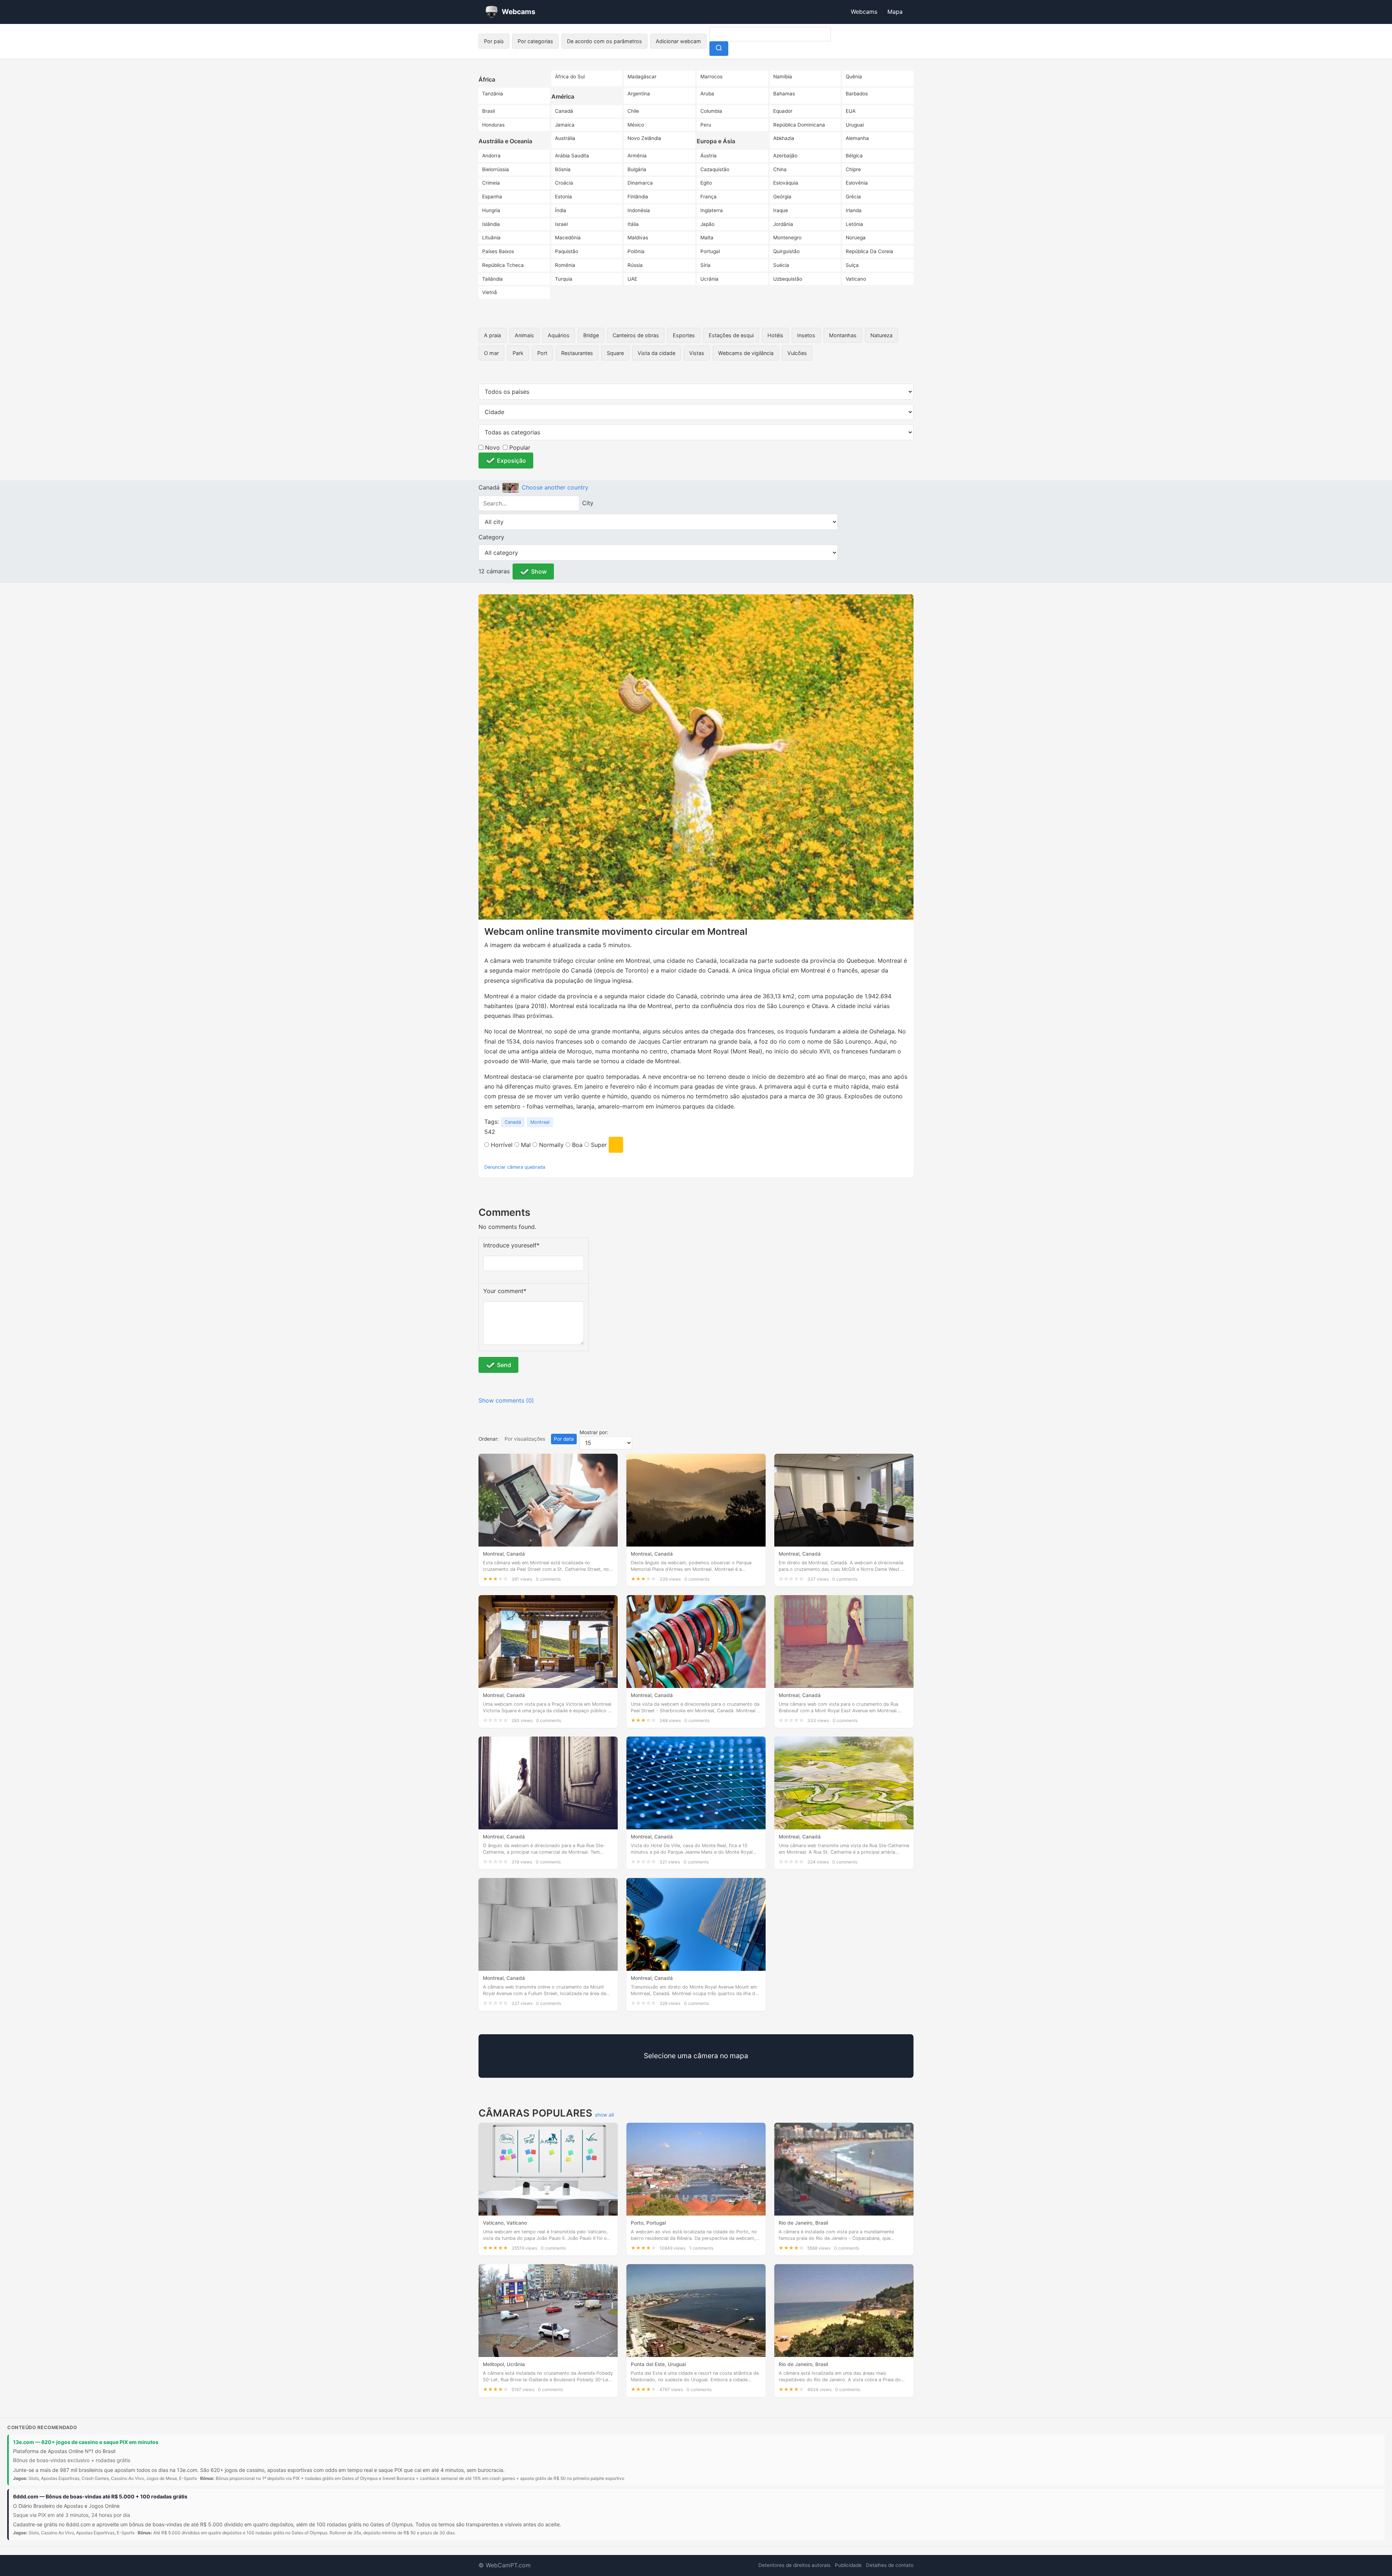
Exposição (511, 461)
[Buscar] (719, 49)
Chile (633, 111)
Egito (706, 183)
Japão (707, 224)
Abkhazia (784, 138)
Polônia (636, 251)
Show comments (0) (506, 1400)
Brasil (488, 111)
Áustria (709, 156)
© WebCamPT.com (505, 2565)
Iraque (781, 210)
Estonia (564, 197)
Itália (633, 224)
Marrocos (711, 77)
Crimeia (491, 183)
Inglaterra (712, 210)
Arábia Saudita (572, 156)
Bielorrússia (496, 169)
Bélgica (854, 156)
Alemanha (857, 138)
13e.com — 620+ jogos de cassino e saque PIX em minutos (86, 2442)
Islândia (491, 224)
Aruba (707, 94)
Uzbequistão (788, 279)
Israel (561, 224)
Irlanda (854, 210)
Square (615, 353)
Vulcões (797, 353)
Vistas (697, 353)
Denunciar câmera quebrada (515, 1167)
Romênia (565, 265)
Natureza (881, 335)
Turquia (564, 279)
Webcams (864, 12)
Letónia (854, 224)
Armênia (637, 156)
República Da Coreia (869, 251)
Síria (705, 265)
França (709, 197)
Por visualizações (525, 1439)
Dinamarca (640, 183)
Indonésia (639, 210)
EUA (851, 111)
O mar (491, 353)
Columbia (711, 111)
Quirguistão (786, 251)
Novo (492, 447)
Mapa (895, 12)
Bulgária (637, 169)
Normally (550, 1145)
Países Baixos (498, 251)
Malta (707, 238)
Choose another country (555, 487)
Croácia (564, 183)
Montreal (540, 1122)
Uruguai (855, 125)
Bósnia (563, 169)
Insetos (806, 335)
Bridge (591, 335)
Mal (525, 1145)
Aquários (559, 335)
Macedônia (568, 238)
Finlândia (638, 197)
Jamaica (565, 125)
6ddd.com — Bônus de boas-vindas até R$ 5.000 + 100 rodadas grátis (100, 2496)
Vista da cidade (656, 353)
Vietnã (490, 292)
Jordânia (783, 224)
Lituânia (491, 238)
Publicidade (848, 2565)
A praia (492, 335)
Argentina (639, 94)
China (780, 169)
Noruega (856, 238)
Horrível (501, 1145)
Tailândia (492, 279)
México (636, 125)
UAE (632, 279)
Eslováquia (786, 183)
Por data (564, 1439)
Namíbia (783, 77)
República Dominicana (799, 125)
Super (598, 1145)
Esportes (684, 335)
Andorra (491, 156)
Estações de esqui (731, 335)
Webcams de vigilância (746, 353)
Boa (576, 1145)
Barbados (857, 94)
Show (539, 571)
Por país (494, 41)
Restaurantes (577, 353)
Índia (561, 210)
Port (542, 353)
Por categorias (535, 41)
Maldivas (638, 238)
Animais (524, 335)
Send (504, 1365)
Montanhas (843, 335)
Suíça (852, 265)
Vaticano (856, 279)
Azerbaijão (785, 156)
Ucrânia (709, 279)
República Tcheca (503, 265)
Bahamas (784, 94)
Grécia (853, 197)
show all (604, 2115)
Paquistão (567, 251)
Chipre (853, 169)
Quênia (854, 77)
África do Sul (570, 77)
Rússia (635, 265)
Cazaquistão (715, 169)
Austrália (565, 138)
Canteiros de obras (636, 335)
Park (518, 353)
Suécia (781, 265)
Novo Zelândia (644, 138)
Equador (783, 111)
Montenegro (787, 238)
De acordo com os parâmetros (604, 41)
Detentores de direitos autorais (794, 2565)
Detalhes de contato (890, 2565)
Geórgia (782, 197)
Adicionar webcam (678, 41)
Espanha (492, 197)
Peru (706, 125)
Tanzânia (493, 94)
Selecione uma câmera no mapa (696, 2056)
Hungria (491, 210)
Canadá (564, 111)
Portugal (710, 251)
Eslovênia (857, 183)
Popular (519, 447)
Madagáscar (642, 77)
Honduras (493, 125)
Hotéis (775, 335)
